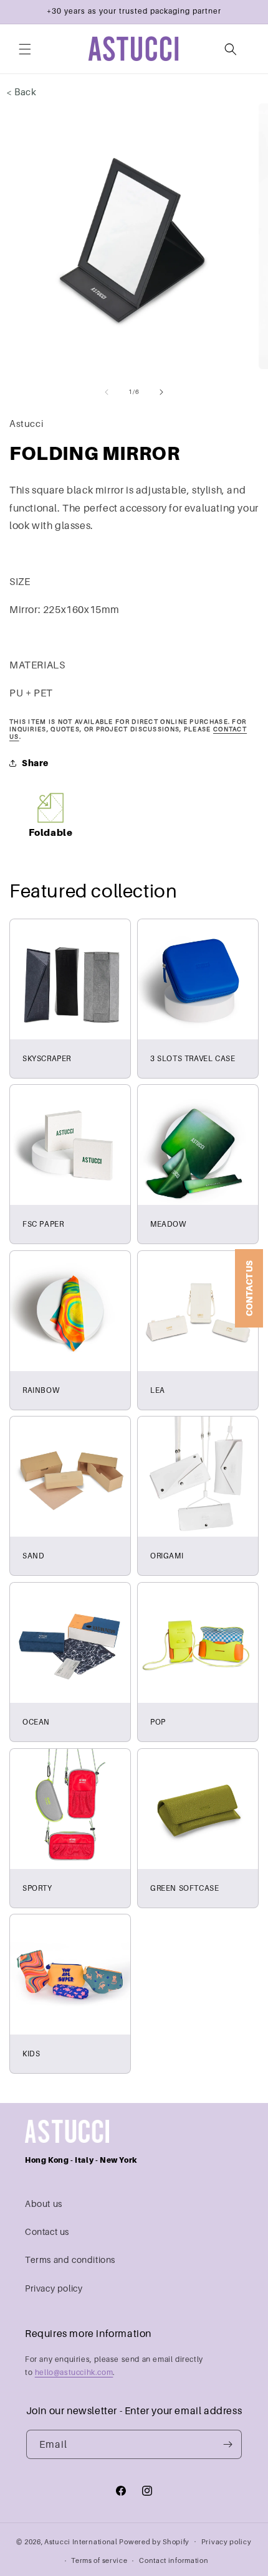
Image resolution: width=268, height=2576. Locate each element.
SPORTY (37, 1888)
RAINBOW (41, 1390)
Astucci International (81, 2541)
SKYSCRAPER (47, 1058)
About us (44, 2204)
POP (158, 1722)
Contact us (47, 2232)
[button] (25, 49)
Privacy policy (54, 2288)
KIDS (31, 2054)
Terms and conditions (70, 2260)
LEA (158, 1390)
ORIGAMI (167, 1556)
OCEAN (36, 1722)
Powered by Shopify (154, 2541)
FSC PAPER (43, 1224)
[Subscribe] (227, 2444)
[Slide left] (107, 392)
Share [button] (35, 763)
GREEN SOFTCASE (184, 1888)
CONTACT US (249, 1288)
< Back (22, 91)
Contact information (174, 2560)
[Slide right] (161, 392)
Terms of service (99, 2560)
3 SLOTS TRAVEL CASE (193, 1058)
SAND (33, 1556)
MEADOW (168, 1224)
